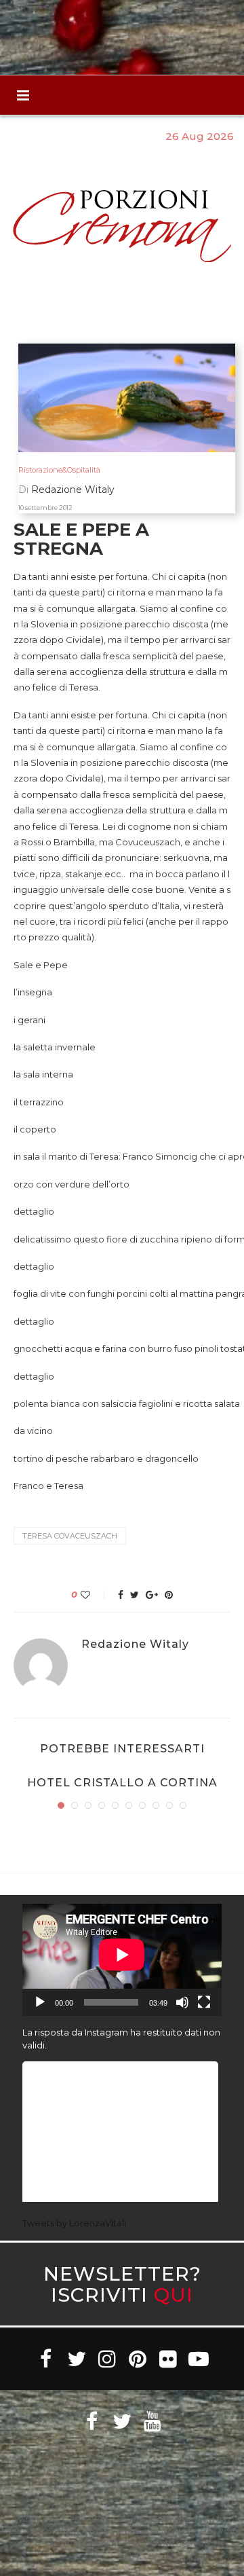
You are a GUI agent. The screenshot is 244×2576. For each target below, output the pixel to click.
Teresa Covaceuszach (70, 1536)
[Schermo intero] (204, 2002)
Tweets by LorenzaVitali (74, 2223)
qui (174, 2295)
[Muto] (182, 2002)
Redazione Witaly (135, 1644)
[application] (122, 1960)
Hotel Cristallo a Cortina (122, 1783)
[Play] (40, 2002)
